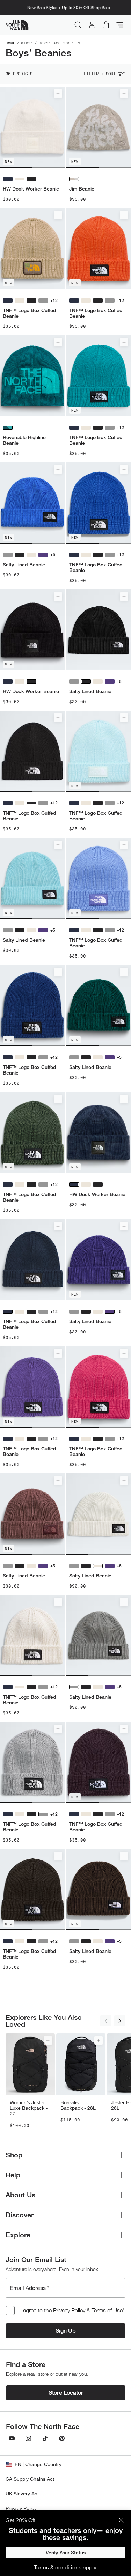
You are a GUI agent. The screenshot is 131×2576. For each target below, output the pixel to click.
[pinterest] (62, 2438)
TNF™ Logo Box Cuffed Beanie (30, 313)
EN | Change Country (38, 2464)
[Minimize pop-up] (107, 2520)
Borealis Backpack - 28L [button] (78, 2105)
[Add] (58, 94)
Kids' (27, 43)
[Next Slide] (120, 2021)
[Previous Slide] (106, 2021)
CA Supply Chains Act (30, 2479)
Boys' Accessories (60, 43)
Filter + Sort (100, 74)
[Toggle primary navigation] (120, 25)
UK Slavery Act (22, 2494)
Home (10, 43)
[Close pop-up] (121, 2520)
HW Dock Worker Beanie (31, 189)
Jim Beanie (82, 189)
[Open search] (78, 25)
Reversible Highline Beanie (24, 440)
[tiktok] (45, 2438)
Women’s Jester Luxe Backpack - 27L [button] (29, 2108)
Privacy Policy (69, 2310)
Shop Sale (100, 8)
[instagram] (28, 2438)
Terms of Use (107, 2310)
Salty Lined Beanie (24, 565)
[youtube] (12, 2438)
